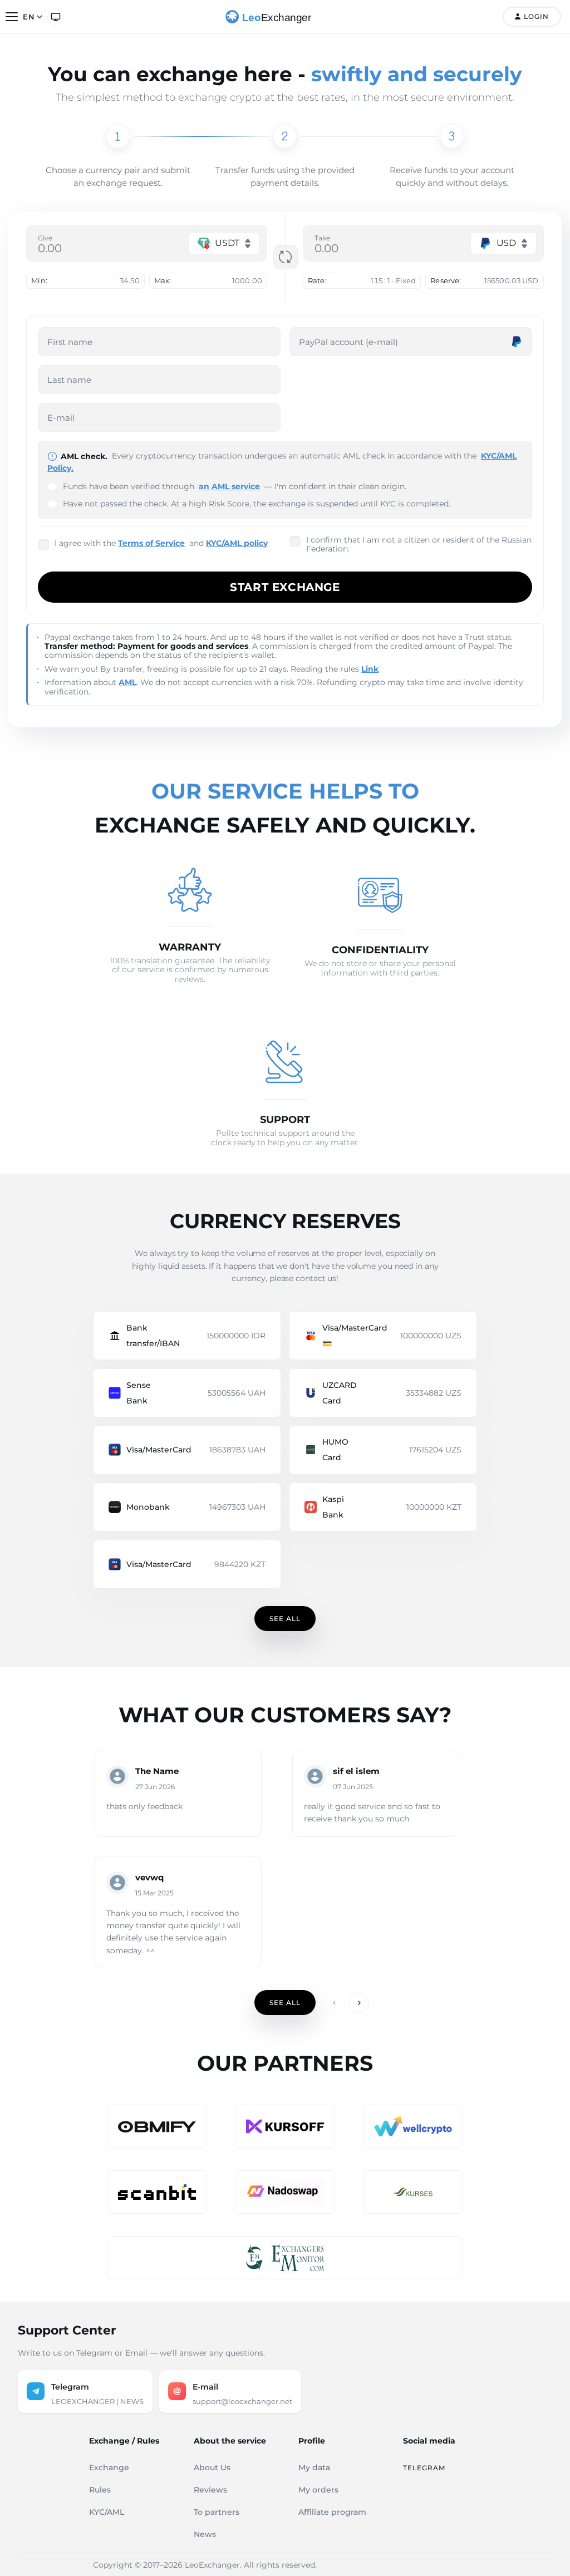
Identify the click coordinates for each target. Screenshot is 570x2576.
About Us (212, 2467)
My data (314, 2467)
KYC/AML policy (237, 543)
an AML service (229, 486)
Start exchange (285, 587)
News (205, 2534)
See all (285, 1619)
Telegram (424, 2468)
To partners (217, 2512)
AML (127, 682)
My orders (318, 2490)
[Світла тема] (56, 17)
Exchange (109, 2467)
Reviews (210, 2490)
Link (370, 669)
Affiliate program (332, 2512)
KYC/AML (107, 2512)
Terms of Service (151, 543)
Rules (100, 2490)
